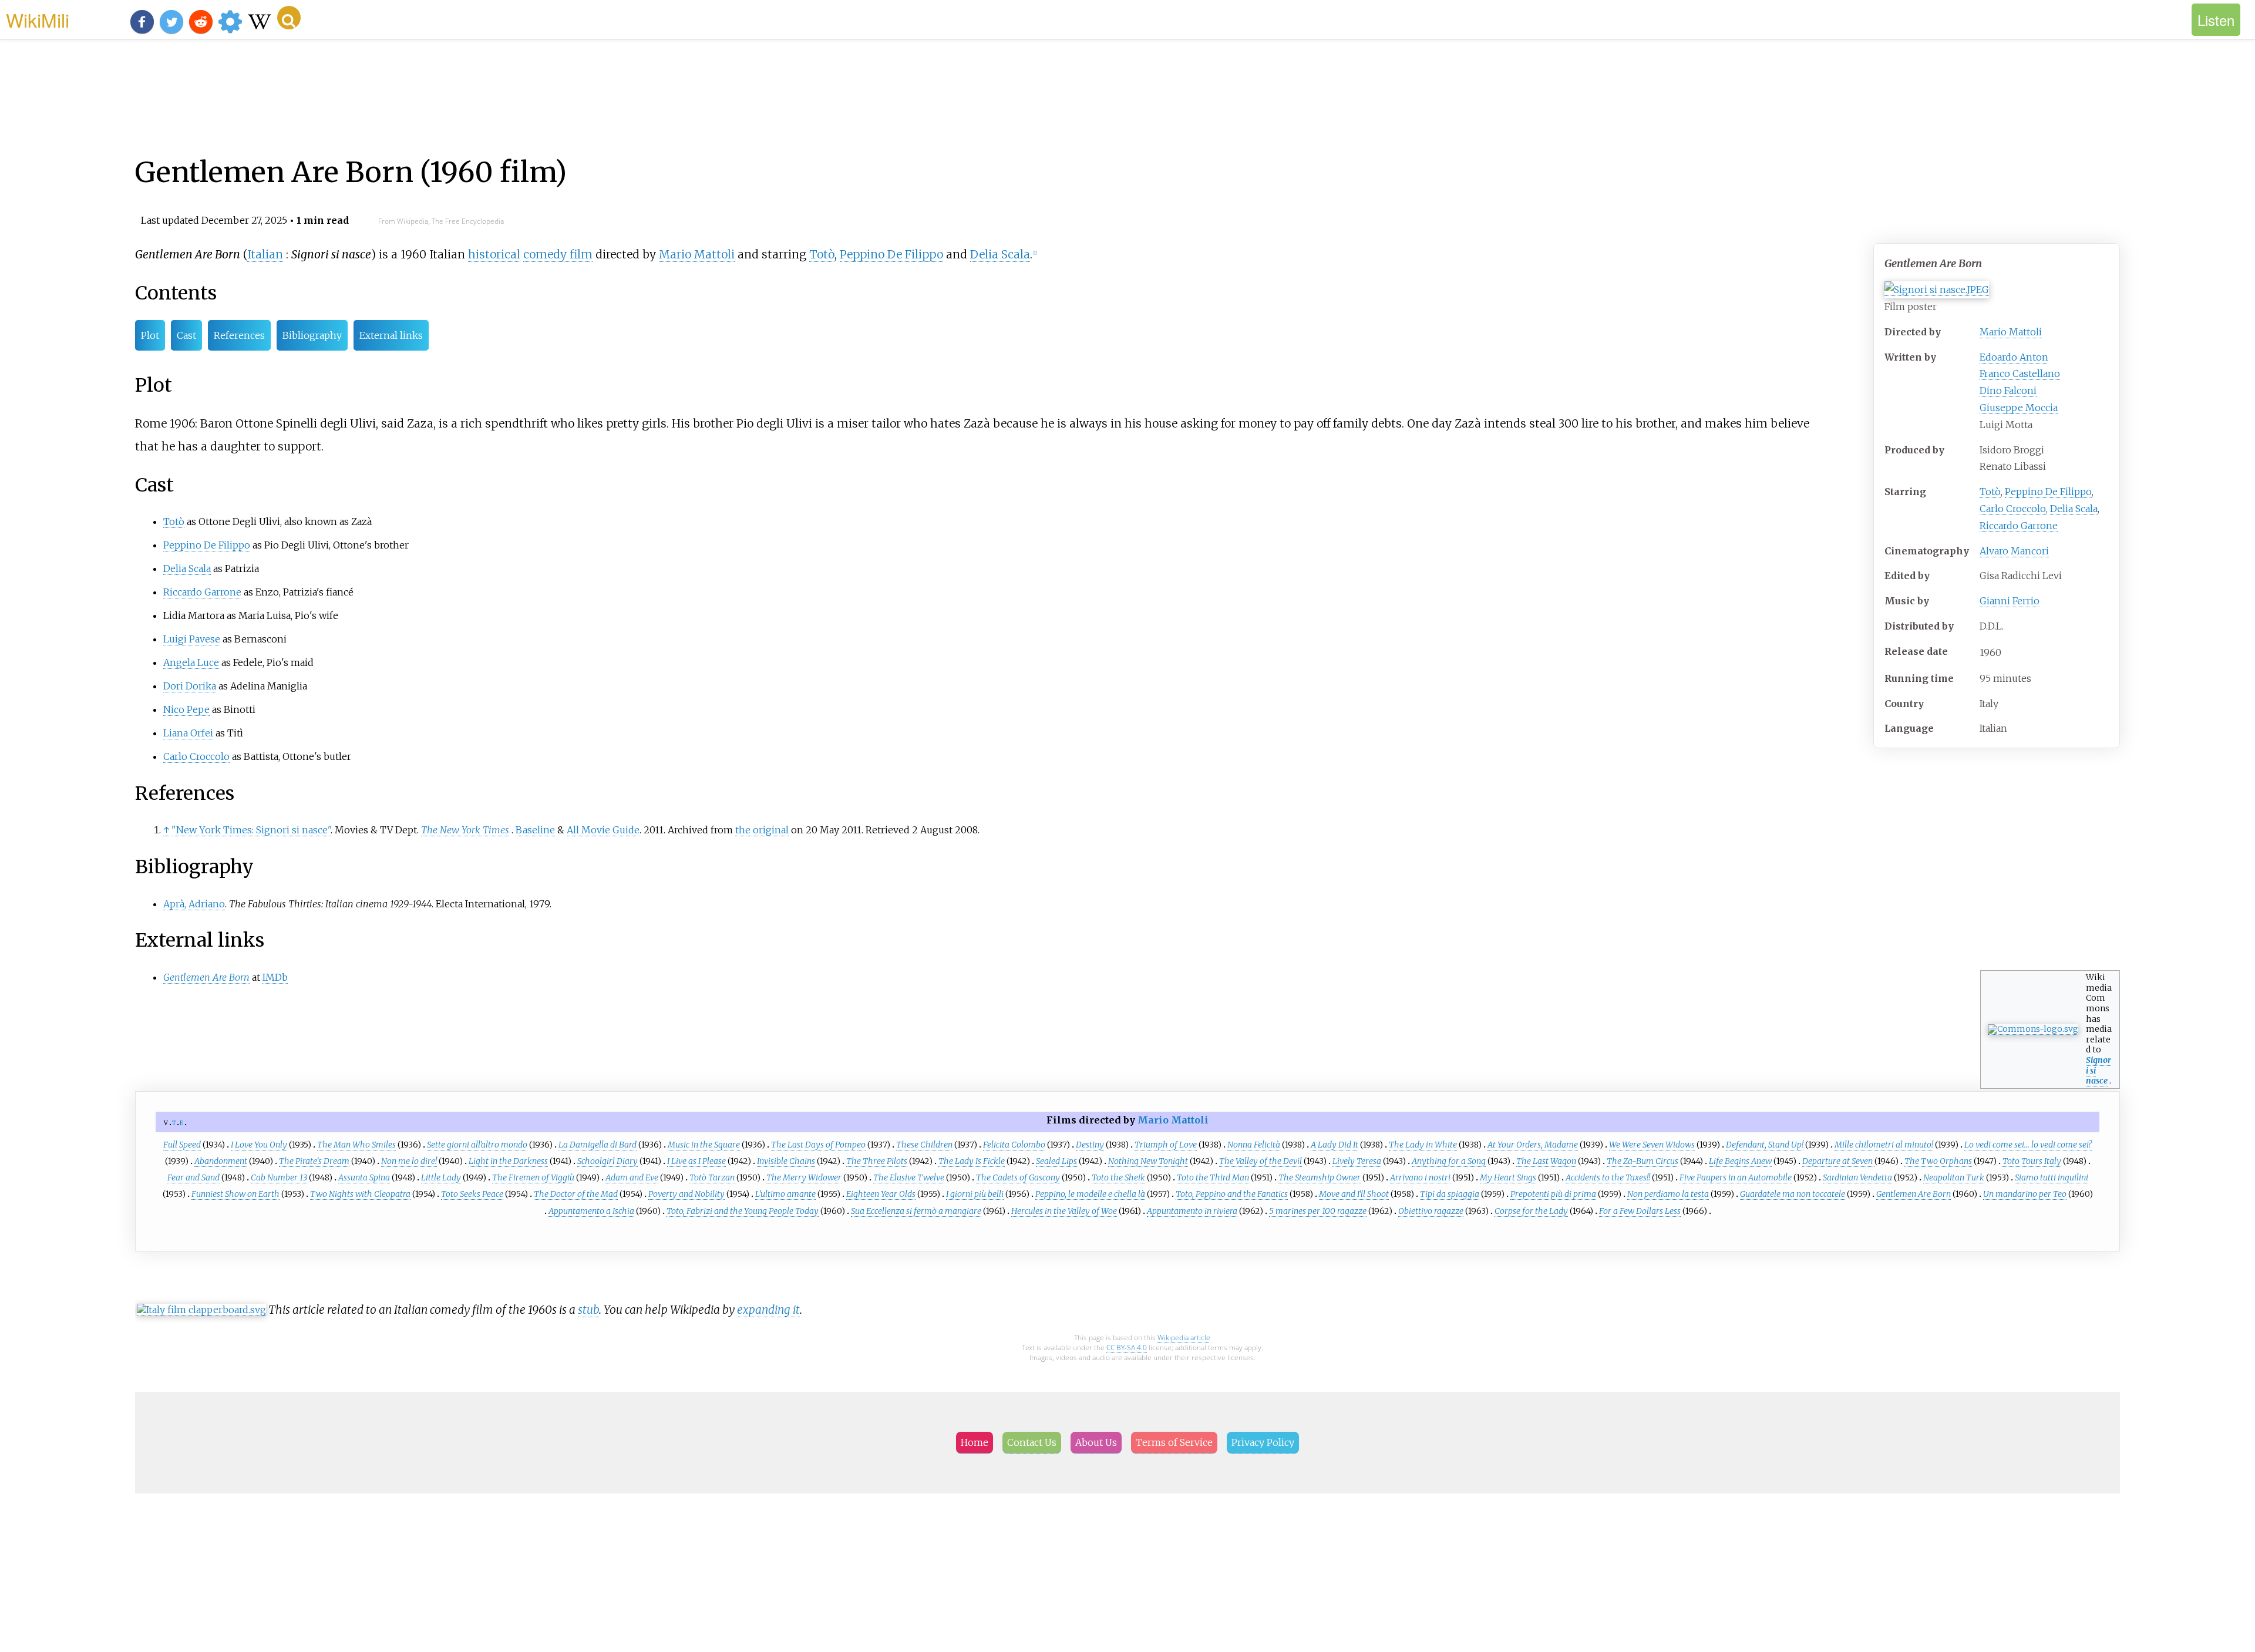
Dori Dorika (190, 686)
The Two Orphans (1938, 1161)
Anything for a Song (1449, 1161)
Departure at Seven (1838, 1161)
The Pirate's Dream (314, 1161)
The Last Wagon (1546, 1161)
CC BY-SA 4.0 (1127, 1347)
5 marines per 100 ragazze (1318, 1211)
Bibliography (312, 335)
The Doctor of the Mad (576, 1194)
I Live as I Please (696, 1161)
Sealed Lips (1056, 1161)
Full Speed (182, 1145)
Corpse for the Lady (1531, 1211)
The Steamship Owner (1320, 1177)
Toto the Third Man (1213, 1177)
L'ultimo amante (785, 1194)
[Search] (289, 18)
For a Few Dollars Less (1640, 1211)
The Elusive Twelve (909, 1177)
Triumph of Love (1166, 1145)
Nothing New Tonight (1148, 1161)
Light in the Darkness (508, 1161)
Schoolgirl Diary (607, 1161)
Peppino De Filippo (2048, 492)
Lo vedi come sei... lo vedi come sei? (2028, 1145)
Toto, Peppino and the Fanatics (1232, 1194)
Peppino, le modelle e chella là (1090, 1194)
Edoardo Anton (2014, 357)
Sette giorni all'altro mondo (477, 1145)
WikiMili (38, 19)
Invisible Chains (786, 1161)
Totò (1990, 492)
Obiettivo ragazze (1431, 1211)
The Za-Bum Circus (1643, 1161)
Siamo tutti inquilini (2052, 1177)
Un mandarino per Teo (2025, 1194)
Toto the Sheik (1118, 1177)
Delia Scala (2074, 509)
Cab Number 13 (279, 1177)
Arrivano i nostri (1420, 1177)
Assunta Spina (364, 1177)
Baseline (535, 830)
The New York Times (465, 830)
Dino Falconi (2008, 391)
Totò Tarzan (712, 1177)
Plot (150, 335)
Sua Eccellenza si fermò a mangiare (916, 1211)
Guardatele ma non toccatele (1793, 1194)
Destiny (1090, 1145)
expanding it (768, 1310)
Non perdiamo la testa (1668, 1194)
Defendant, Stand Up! (1765, 1145)
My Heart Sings (1508, 1177)
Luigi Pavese (192, 639)
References (239, 335)
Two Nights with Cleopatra (360, 1194)
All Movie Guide (603, 830)
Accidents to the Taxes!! (1608, 1177)
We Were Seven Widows (1652, 1145)
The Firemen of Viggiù (533, 1177)
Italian (265, 254)
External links (391, 335)
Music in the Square (704, 1145)
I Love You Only (259, 1145)
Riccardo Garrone (2019, 526)
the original (762, 830)
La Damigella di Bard (598, 1145)
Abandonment (221, 1161)
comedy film (558, 254)
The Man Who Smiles (356, 1145)
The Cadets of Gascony (1018, 1177)
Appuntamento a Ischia (591, 1211)
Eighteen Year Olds (881, 1194)
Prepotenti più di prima (1553, 1194)
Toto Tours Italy (2032, 1161)
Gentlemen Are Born (1914, 1194)
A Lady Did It (1335, 1145)
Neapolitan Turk (1954, 1177)
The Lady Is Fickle (972, 1161)
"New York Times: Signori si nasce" (251, 830)
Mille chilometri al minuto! (1884, 1145)
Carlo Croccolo (2013, 509)
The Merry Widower (804, 1177)
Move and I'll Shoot (1354, 1194)
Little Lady (441, 1177)
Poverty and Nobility (686, 1194)
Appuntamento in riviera (1192, 1211)
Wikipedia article (1184, 1338)
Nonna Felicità (1254, 1145)
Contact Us (1032, 1442)
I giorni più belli (975, 1194)
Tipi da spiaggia (1450, 1194)
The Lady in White (1423, 1145)
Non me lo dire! (409, 1161)
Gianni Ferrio (2010, 601)
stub (588, 1310)
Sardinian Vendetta (1857, 1177)
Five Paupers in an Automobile (1736, 1177)
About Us (1096, 1442)
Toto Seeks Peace (472, 1194)
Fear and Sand (193, 1177)
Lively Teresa (1357, 1161)
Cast (186, 335)
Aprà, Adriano (194, 904)
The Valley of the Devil (1261, 1161)
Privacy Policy (1263, 1442)
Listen (2216, 20)
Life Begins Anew (1740, 1161)
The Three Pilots (877, 1161)
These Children (924, 1145)
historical (494, 254)
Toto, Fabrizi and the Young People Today (743, 1211)
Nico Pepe (186, 709)
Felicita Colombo (1014, 1145)
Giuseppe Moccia (2019, 408)
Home (975, 1442)
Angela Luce (191, 662)
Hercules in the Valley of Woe (1064, 1211)
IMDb (275, 977)
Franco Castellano (2020, 374)
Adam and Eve (632, 1177)
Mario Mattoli (2011, 332)
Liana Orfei (188, 733)
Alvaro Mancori (2014, 551)
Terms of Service (1174, 1442)
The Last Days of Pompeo (818, 1145)
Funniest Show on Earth (235, 1194)
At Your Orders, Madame (1533, 1145)
